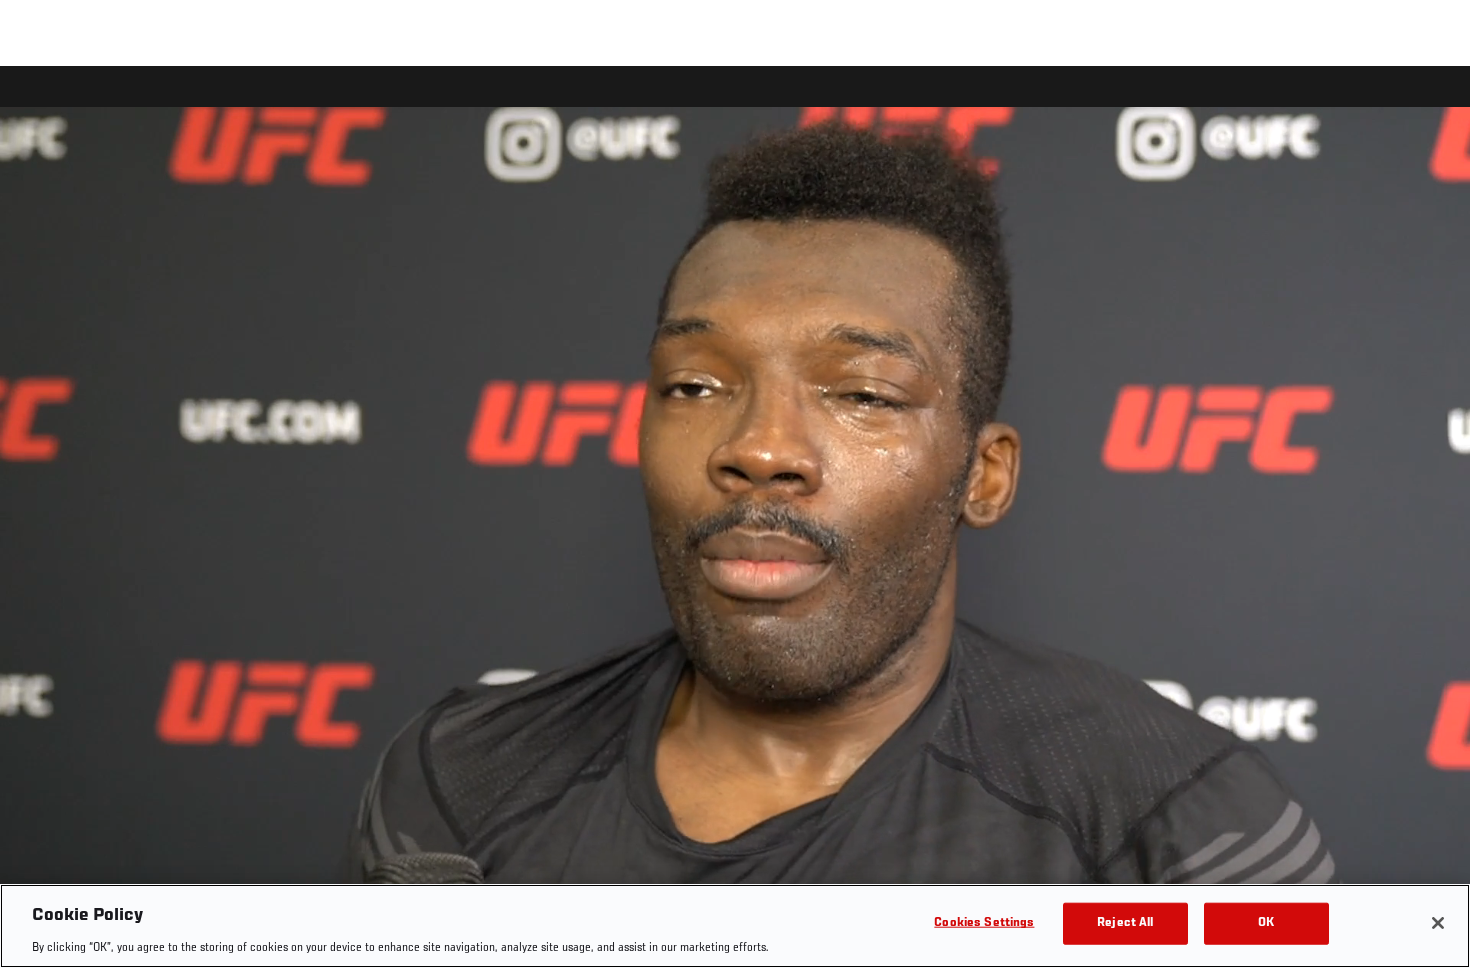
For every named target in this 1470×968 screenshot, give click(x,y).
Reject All (1125, 922)
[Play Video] (735, 520)
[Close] (1438, 923)
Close (1432, 106)
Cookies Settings (984, 922)
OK (1266, 922)
